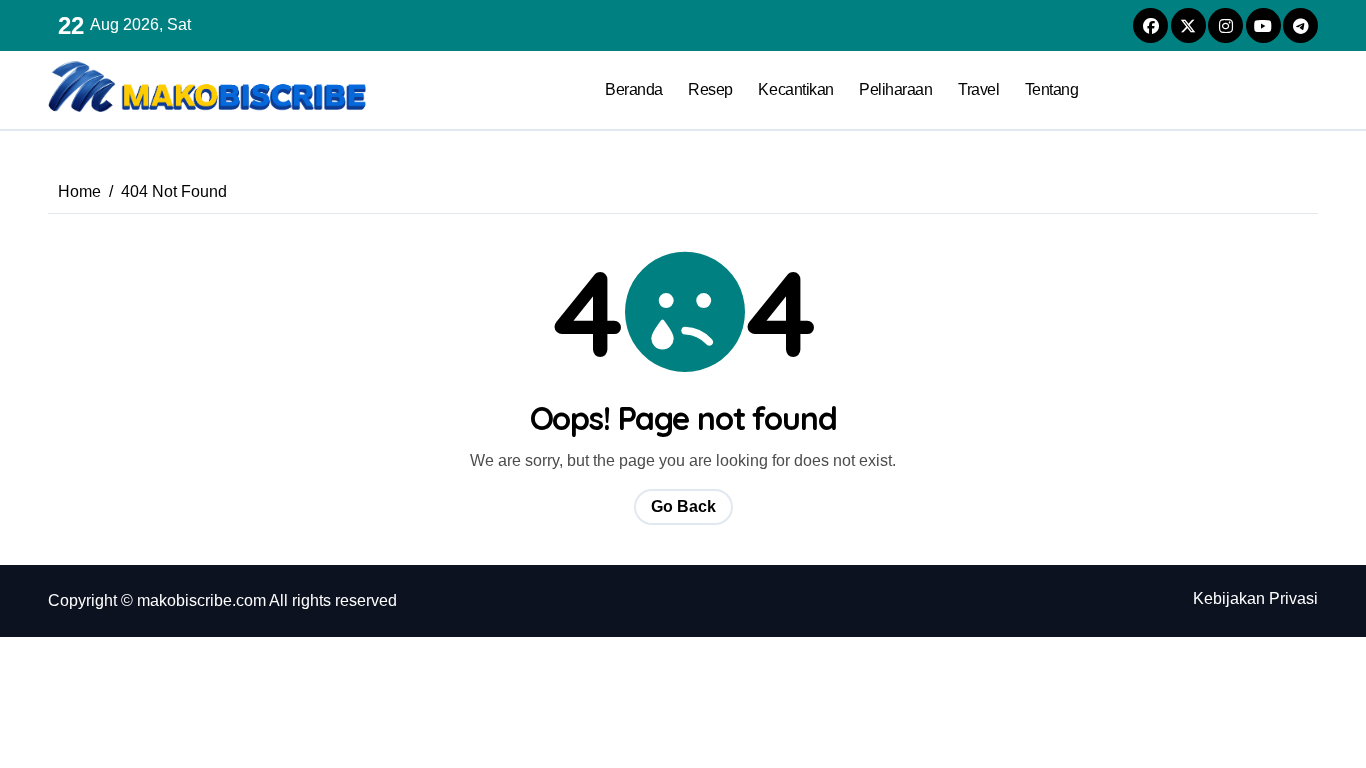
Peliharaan (895, 89)
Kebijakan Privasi (1255, 598)
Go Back (683, 506)
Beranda (634, 89)
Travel (978, 89)
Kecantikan (795, 89)
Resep (710, 89)
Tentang (1052, 89)
